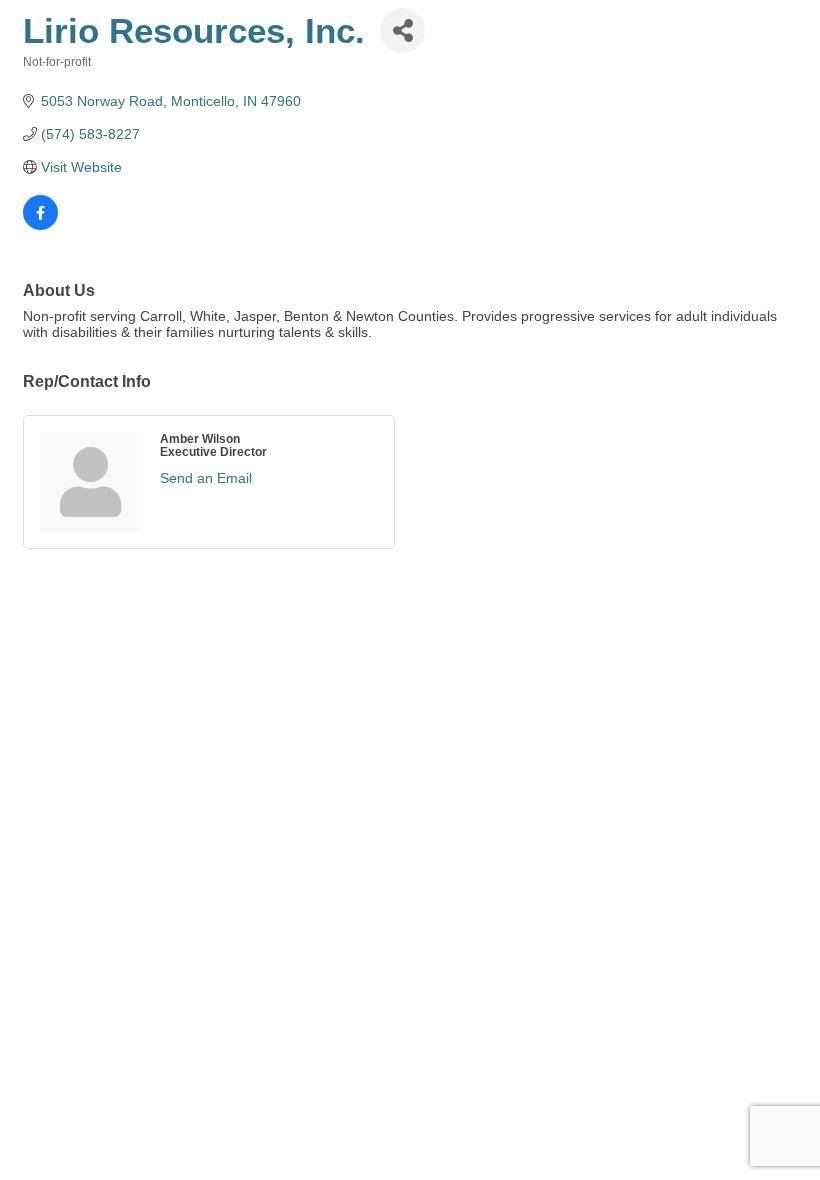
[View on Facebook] (40, 225)
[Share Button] (402, 30)
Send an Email (206, 478)
